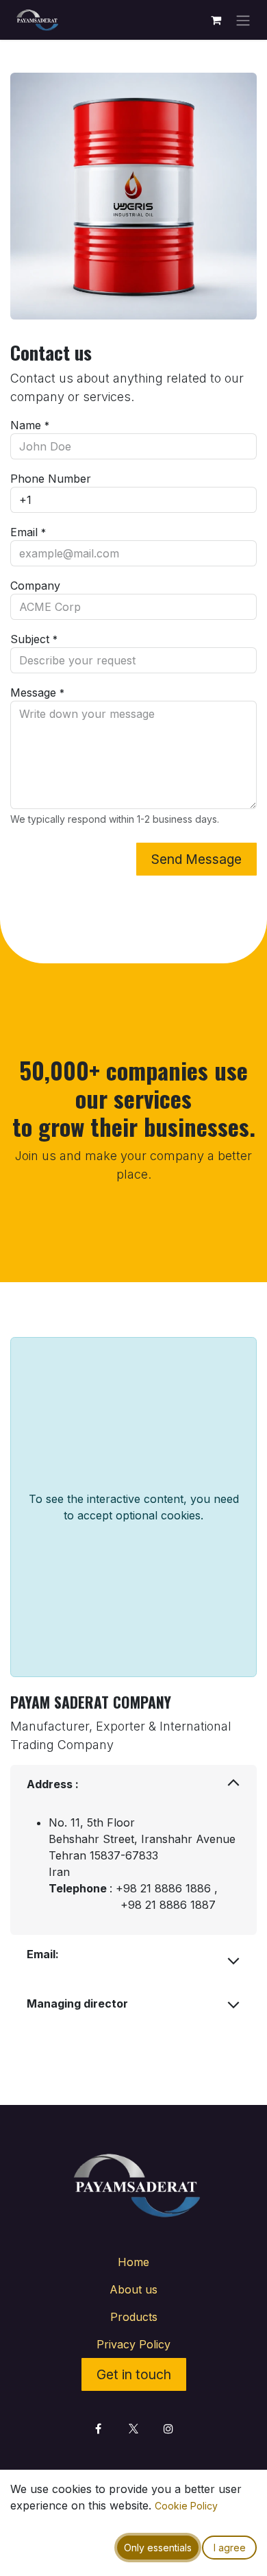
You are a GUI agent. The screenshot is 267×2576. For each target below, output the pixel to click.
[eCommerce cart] (216, 20)
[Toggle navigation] (243, 20)
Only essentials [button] (158, 2548)
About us (133, 2289)
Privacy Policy (133, 2344)
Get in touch (134, 2374)
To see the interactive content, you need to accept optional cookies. (134, 1507)
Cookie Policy (186, 2506)
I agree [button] (230, 2548)
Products (134, 2317)
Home (133, 2262)
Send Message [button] (196, 859)
